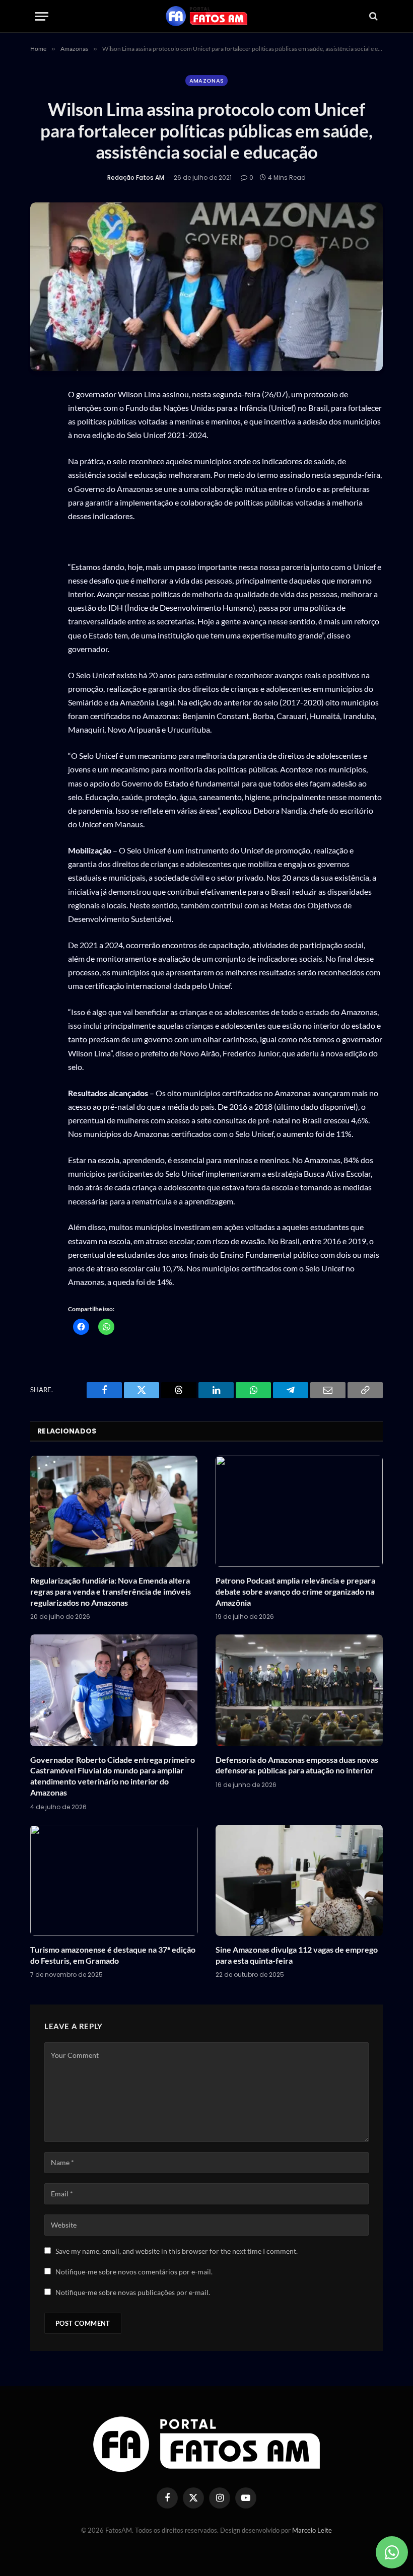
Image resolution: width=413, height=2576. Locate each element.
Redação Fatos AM (136, 177)
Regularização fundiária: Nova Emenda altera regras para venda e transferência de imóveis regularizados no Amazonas (111, 1591)
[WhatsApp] (40, 420)
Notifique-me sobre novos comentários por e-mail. (134, 2272)
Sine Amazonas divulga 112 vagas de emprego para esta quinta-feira (297, 1955)
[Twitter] (40, 468)
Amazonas (207, 81)
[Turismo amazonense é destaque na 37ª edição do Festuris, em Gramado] (114, 1880)
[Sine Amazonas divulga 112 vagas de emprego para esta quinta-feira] (299, 1880)
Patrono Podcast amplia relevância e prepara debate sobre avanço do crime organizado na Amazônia (295, 1591)
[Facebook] (40, 444)
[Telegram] (40, 539)
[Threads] (40, 491)
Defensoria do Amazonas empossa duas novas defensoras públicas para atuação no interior (297, 1765)
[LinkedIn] (40, 515)
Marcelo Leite (312, 2530)
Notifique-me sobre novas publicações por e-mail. (133, 2292)
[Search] (372, 16)
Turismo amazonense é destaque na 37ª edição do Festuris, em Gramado (113, 1955)
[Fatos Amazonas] (206, 16)
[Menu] (42, 16)
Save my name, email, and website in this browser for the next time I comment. (177, 2251)
